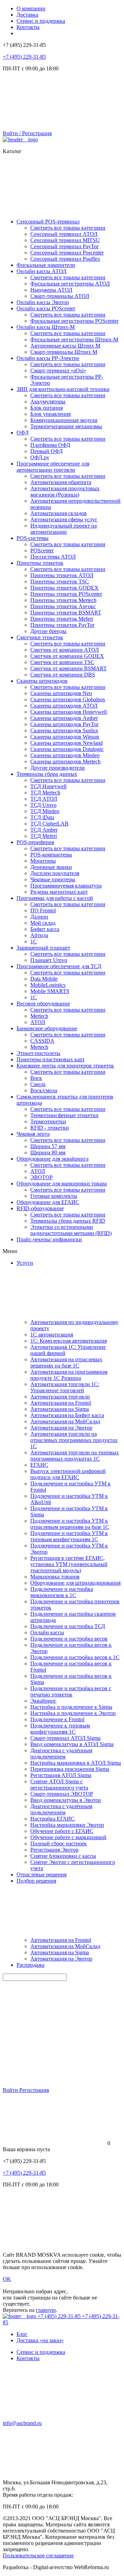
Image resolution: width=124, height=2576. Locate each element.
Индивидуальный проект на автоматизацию (64, 529)
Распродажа (30, 1965)
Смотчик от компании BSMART (69, 668)
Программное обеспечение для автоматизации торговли (53, 467)
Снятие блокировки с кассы (63, 1856)
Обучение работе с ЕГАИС (62, 1831)
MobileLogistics (48, 985)
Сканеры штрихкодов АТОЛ (64, 706)
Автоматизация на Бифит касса (67, 1415)
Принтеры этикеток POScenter (66, 594)
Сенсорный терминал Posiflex (65, 259)
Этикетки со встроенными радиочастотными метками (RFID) (71, 1230)
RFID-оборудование (40, 1208)
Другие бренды (48, 631)
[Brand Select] (20, 139)
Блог (22, 2334)
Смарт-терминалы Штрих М (64, 352)
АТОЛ (38, 1022)
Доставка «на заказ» (40, 2340)
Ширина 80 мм (48, 1152)
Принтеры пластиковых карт (51, 1059)
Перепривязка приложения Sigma (70, 1769)
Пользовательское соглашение (38, 2555)
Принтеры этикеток (40, 563)
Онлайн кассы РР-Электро (48, 358)
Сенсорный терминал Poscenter (67, 253)
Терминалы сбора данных (47, 774)
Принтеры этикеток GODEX (64, 588)
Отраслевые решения (42, 1875)
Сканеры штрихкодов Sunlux (64, 730)
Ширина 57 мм (48, 1146)
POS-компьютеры (51, 855)
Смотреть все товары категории (68, 228)
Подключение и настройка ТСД (68, 1626)
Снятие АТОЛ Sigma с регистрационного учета (59, 1785)
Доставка (27, 15)
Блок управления (50, 414)
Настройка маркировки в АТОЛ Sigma (76, 1763)
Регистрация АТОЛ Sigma (61, 1775)
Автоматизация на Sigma (60, 1409)
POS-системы (33, 538)
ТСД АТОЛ (44, 799)
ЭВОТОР (42, 1177)
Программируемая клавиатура (66, 886)
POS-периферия (35, 842)
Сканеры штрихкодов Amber (64, 718)
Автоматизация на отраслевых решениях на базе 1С (66, 1362)
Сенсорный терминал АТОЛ (64, 234)
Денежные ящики (51, 867)
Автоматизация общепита (61, 482)
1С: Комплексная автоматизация (69, 1341)
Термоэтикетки (48, 1121)
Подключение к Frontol (57, 1719)
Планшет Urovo (49, 960)
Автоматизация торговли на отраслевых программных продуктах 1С (74, 1440)
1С (34, 941)
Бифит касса (45, 929)
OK (7, 2279)
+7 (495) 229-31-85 (24, 57)
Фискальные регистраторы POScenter (74, 321)
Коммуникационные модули (64, 420)
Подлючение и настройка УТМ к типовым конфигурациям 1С (69, 1536)
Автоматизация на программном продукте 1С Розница (69, 1375)
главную (46, 2310)
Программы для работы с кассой (55, 898)
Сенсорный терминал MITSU (65, 240)
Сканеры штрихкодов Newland (66, 743)
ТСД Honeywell (48, 786)
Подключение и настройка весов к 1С (75, 1657)
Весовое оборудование (43, 1004)
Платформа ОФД (50, 445)
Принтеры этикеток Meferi (62, 619)
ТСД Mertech (45, 793)
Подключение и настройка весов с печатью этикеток (71, 1691)
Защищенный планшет (43, 948)
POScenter (42, 550)
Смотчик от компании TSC (62, 662)
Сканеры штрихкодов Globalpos (68, 699)
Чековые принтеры (53, 879)
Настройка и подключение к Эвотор (73, 1713)
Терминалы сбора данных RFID (68, 1221)
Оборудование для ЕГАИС (48, 1202)
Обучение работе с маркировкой (68, 1837)
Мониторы (43, 861)
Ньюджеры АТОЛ (51, 290)
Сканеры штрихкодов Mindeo (65, 755)
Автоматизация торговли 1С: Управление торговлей (65, 1387)
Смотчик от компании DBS (63, 675)
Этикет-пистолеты (38, 1053)
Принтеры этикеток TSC (60, 582)
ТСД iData (42, 817)
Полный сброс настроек (59, 1843)
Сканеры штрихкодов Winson (65, 737)
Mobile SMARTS (50, 991)
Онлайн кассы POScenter (46, 308)
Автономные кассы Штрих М (65, 346)
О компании (31, 8)
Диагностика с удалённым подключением (61, 1753)
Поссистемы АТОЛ (53, 557)
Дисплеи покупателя (55, 873)
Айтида (39, 935)
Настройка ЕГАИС (53, 1819)
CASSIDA (42, 1041)
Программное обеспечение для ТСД (59, 966)
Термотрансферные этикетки (64, 1115)
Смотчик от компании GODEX (67, 656)
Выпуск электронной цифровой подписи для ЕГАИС (68, 1474)
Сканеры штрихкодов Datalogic (67, 749)
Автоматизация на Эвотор (61, 1428)
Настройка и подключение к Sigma (71, 1707)
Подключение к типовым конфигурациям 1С (60, 1729)
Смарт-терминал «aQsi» (58, 370)
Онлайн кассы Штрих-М (46, 327)
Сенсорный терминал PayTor (64, 246)
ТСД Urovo (43, 805)
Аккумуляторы (48, 402)
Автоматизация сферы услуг (64, 519)
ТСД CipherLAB (49, 824)
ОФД (23, 433)
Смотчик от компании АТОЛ (65, 650)
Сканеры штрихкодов (42, 681)
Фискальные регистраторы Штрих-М (74, 339)
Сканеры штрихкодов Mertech (65, 761)
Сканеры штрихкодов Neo (61, 693)
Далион (39, 917)
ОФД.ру (40, 457)
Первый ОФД (46, 451)
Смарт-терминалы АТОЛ (60, 296)
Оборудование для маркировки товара (62, 1184)
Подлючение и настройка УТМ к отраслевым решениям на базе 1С (70, 1524)
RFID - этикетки (50, 1128)
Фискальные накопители (46, 265)
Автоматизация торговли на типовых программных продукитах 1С (75, 1456)
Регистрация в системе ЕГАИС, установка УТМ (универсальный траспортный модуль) (69, 1564)
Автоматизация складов (59, 513)
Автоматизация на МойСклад (65, 1421)
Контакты (28, 27)
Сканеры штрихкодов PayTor (64, 724)
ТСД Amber (44, 830)
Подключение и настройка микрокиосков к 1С (62, 1592)
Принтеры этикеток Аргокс (63, 606)
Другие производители (58, 768)
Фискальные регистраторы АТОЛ (70, 284)
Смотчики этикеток (40, 637)
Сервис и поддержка (41, 21)
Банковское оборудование (47, 1028)
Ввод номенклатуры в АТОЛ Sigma (72, 1744)
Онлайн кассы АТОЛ (42, 271)
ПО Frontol (43, 910)
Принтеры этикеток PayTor (62, 625)
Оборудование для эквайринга (53, 1159)
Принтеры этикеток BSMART (66, 613)
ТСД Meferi (44, 836)
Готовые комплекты (54, 1196)
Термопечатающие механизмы (66, 426)
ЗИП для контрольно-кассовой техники (63, 389)
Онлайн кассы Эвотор (43, 302)
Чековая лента (33, 1134)
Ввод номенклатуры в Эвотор (66, 1800)
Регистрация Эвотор (54, 1850)
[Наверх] (54, 2243)
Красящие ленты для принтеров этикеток (65, 1066)
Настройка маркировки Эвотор (67, 1825)
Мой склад (43, 923)
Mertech (39, 1016)
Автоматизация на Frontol (61, 1403)
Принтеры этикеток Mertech (63, 600)
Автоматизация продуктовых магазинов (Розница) (65, 492)
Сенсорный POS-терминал (48, 222)
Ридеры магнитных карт (59, 892)
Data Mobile (44, 979)
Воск (36, 1078)
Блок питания (46, 408)
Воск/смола (44, 1090)
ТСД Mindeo (45, 811)
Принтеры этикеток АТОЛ (62, 575)
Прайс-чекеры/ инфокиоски (49, 1239)
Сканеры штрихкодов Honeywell (69, 712)
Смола (38, 1084)
